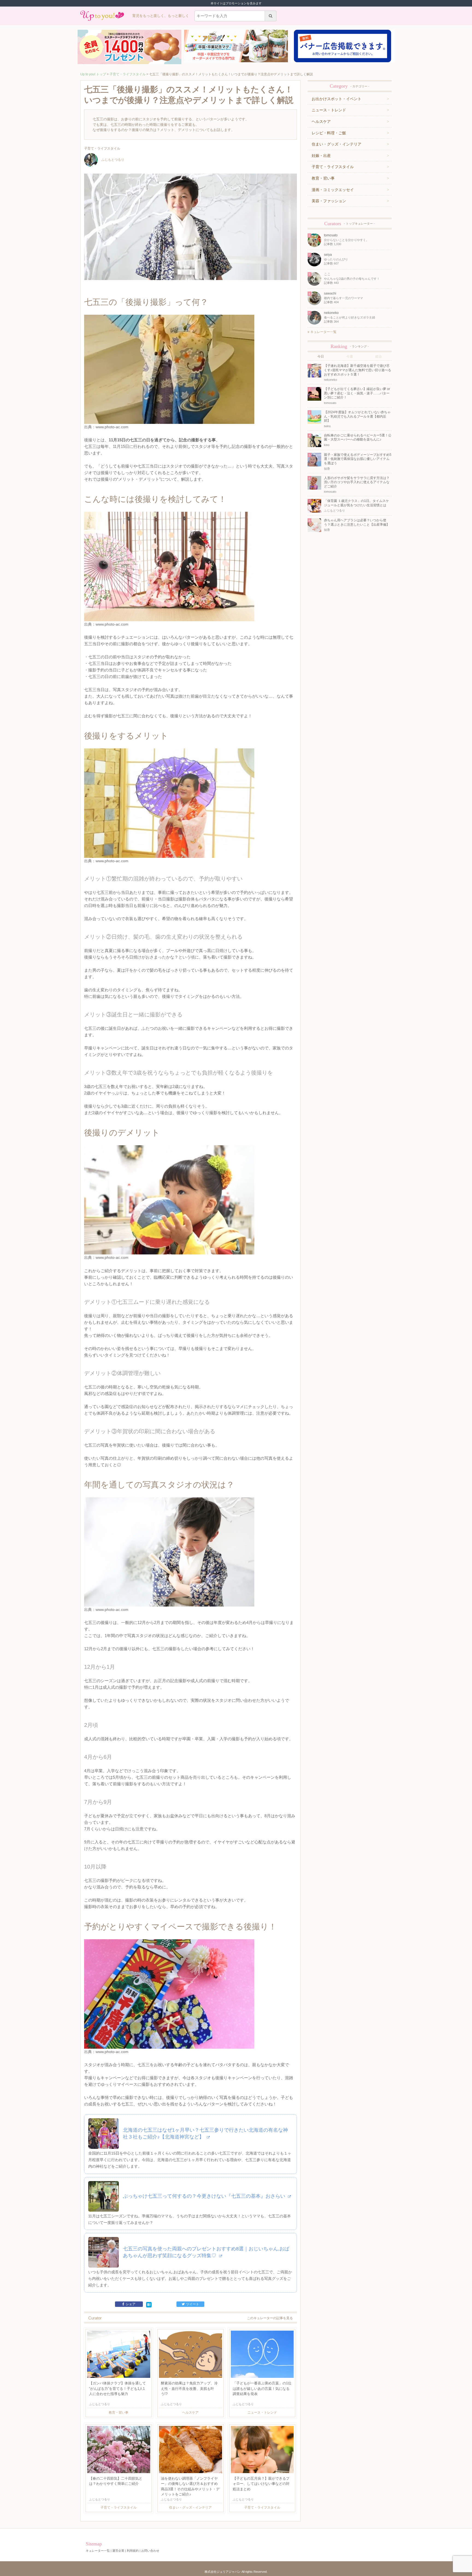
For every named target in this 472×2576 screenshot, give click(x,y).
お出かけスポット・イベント (337, 99)
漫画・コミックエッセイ (333, 190)
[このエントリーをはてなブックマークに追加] (149, 2304)
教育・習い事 (323, 178)
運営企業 (118, 2551)
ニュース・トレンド (329, 110)
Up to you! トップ (93, 74)
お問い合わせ (150, 2551)
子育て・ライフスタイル (128, 74)
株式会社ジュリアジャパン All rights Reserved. (236, 2572)
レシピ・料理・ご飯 (329, 133)
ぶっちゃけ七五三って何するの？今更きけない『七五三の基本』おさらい (205, 2196)
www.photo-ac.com (112, 427)
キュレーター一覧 (323, 332)
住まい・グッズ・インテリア (337, 144)
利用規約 (133, 2551)
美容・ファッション (329, 201)
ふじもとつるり (113, 160)
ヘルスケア (321, 121)
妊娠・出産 (321, 156)
